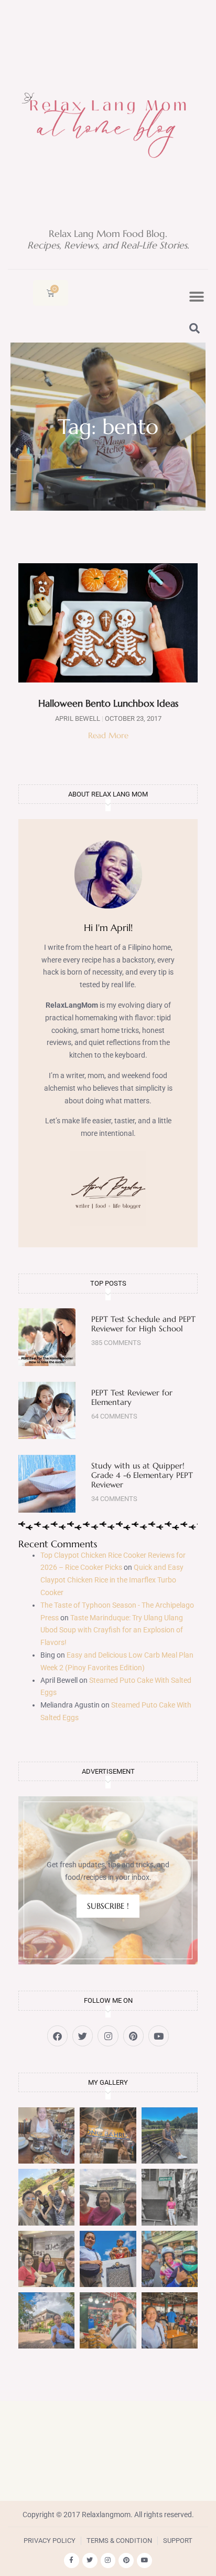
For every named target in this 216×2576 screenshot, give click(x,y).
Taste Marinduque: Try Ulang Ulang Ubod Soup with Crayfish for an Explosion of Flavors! (112, 1630)
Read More (108, 735)
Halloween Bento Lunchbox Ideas (108, 703)
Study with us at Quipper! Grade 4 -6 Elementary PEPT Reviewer (142, 1475)
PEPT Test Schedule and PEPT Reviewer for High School (143, 1324)
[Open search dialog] (195, 329)
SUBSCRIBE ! (108, 1906)
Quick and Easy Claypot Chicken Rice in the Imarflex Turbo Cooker (112, 1580)
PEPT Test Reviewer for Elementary (132, 1397)
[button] (196, 297)
